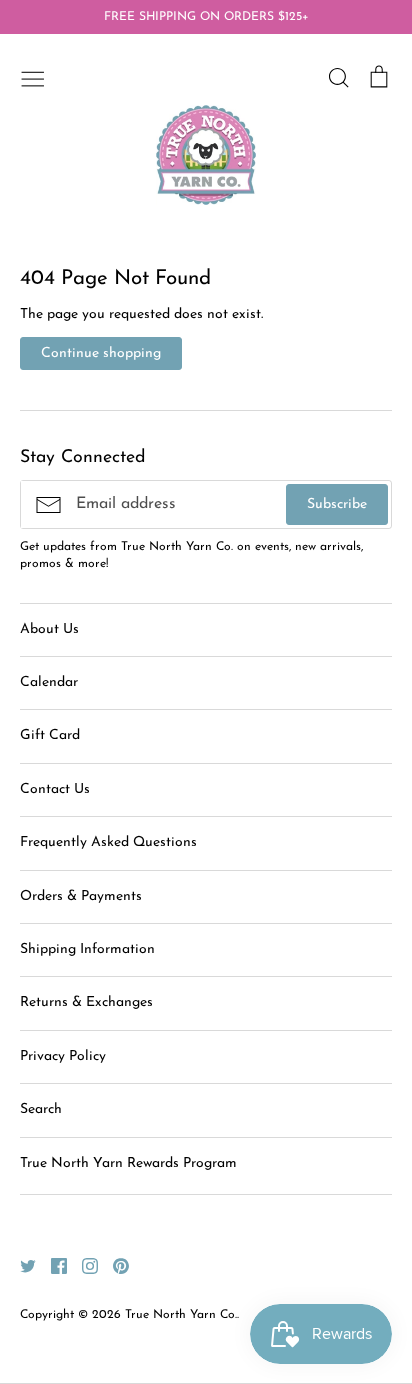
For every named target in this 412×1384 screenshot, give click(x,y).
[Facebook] (51, 1265)
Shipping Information (87, 949)
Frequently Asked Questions (108, 842)
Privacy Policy (63, 1056)
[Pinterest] (113, 1265)
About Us (49, 629)
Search (41, 1109)
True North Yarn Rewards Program (128, 1163)
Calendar (49, 682)
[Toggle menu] (33, 77)
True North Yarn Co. (181, 1315)
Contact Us (55, 789)
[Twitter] (20, 1265)
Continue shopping (101, 353)
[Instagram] (82, 1265)
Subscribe (337, 504)
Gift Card (50, 735)
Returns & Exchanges (86, 1002)
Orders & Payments (81, 896)
